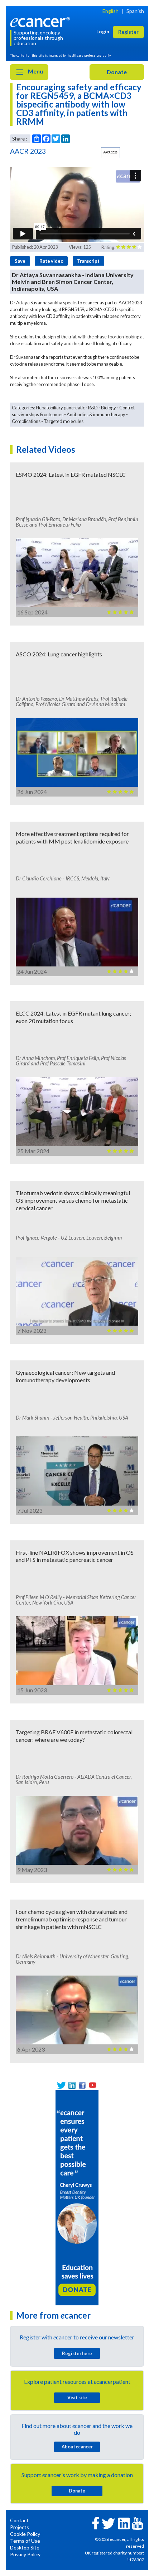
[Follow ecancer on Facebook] (96, 2522)
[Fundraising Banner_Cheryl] (77, 2197)
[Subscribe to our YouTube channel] (93, 2085)
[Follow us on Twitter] (61, 2085)
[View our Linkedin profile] (72, 2085)
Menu (35, 71)
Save (20, 261)
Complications (26, 421)
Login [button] (103, 31)
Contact (19, 2520)
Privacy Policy (25, 2554)
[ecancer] (41, 21)
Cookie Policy (25, 2534)
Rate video (51, 261)
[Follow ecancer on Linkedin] (124, 2523)
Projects (20, 2527)
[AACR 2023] (110, 153)
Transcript (88, 261)
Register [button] (128, 32)
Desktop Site (25, 2548)
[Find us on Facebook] (82, 2085)
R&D (93, 408)
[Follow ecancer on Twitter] (108, 2523)
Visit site (77, 2397)
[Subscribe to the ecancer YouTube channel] (138, 2523)
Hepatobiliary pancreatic (60, 408)
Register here (77, 2353)
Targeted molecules (64, 421)
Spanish (135, 11)
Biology (109, 408)
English (110, 11)
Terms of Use (25, 2541)
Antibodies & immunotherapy (96, 414)
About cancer (77, 2447)
